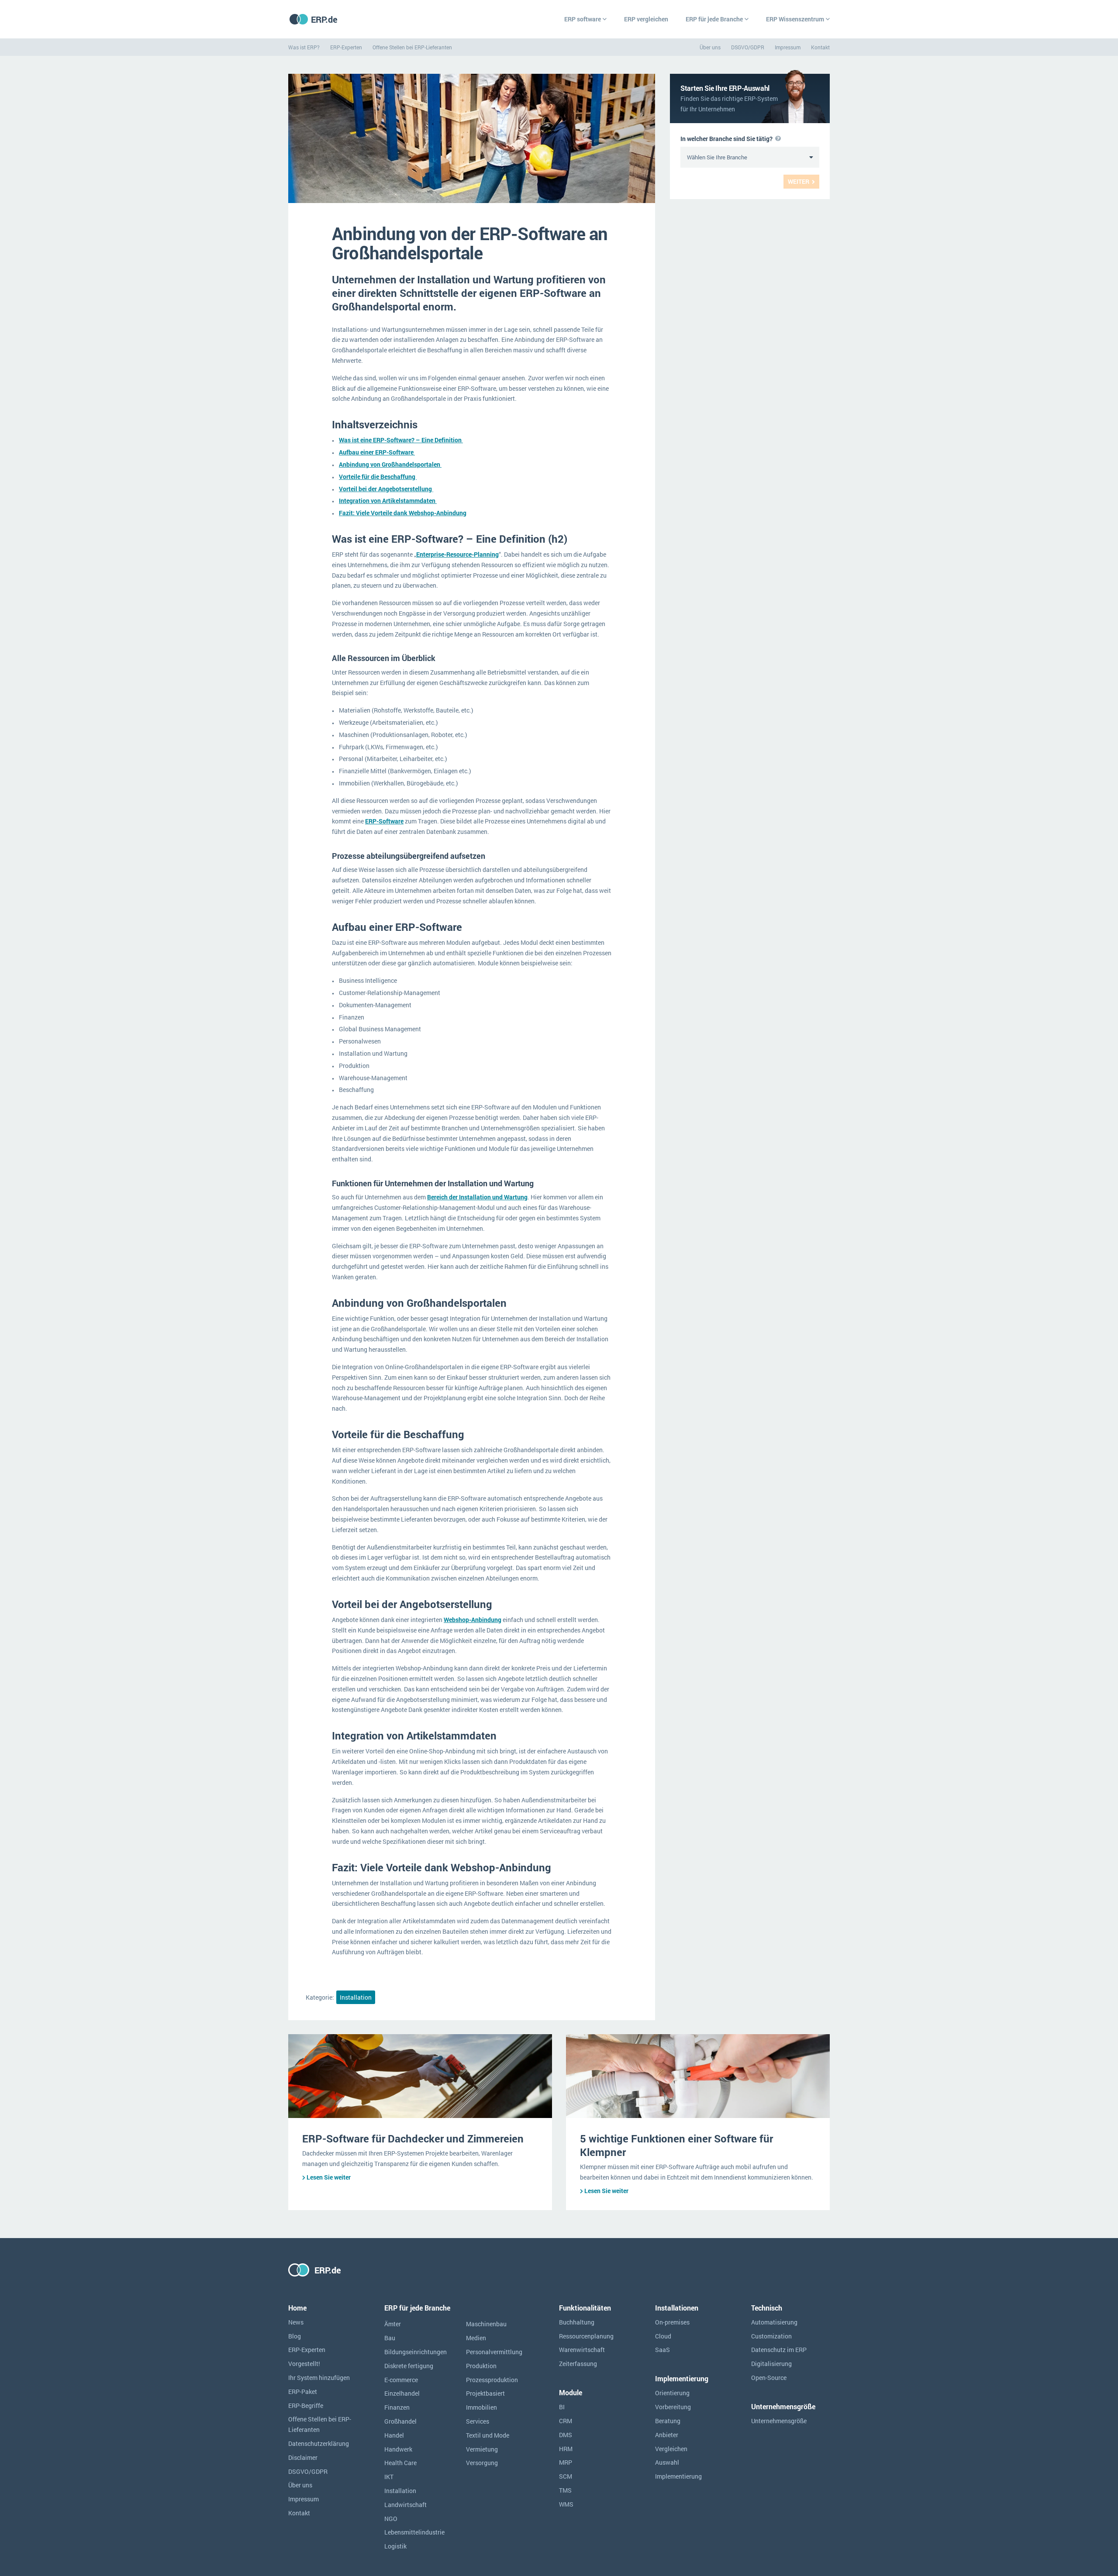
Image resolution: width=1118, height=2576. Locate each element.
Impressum (788, 47)
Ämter (393, 2324)
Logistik (395, 2546)
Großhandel (400, 2421)
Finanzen (397, 2407)
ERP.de (324, 19)
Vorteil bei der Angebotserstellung (386, 489)
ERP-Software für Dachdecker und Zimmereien (413, 2139)
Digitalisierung (771, 2364)
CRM (566, 2421)
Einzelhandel (402, 2393)
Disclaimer (303, 2457)
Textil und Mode (488, 2435)
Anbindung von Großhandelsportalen (390, 464)
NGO (391, 2519)
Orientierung (672, 2393)
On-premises (672, 2322)
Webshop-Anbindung (473, 1620)
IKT (389, 2477)
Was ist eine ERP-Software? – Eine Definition (401, 440)
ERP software (583, 19)
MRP (566, 2462)
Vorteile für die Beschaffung (378, 477)
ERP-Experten (346, 47)
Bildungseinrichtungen (416, 2352)
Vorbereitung (673, 2407)
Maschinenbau (486, 2324)
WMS (566, 2504)
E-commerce (401, 2380)
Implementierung (678, 2476)
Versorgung (482, 2463)
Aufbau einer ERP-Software (377, 452)
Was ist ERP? (304, 47)
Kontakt (820, 47)
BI (562, 2407)
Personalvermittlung (494, 2352)
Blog (295, 2336)
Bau (390, 2338)
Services (478, 2421)
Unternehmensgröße (779, 2421)
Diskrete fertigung (409, 2366)
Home (297, 2308)
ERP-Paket (303, 2392)
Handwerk (398, 2449)
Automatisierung (774, 2322)
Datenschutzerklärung (319, 2443)
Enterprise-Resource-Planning (457, 554)
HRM (566, 2449)
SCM (566, 2476)
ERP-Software (384, 821)
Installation (356, 1997)
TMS (565, 2490)
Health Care (400, 2463)
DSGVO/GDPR (748, 47)
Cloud (663, 2336)
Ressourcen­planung (586, 2336)
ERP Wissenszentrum (795, 19)
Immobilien (481, 2407)
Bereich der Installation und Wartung (477, 1197)
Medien (476, 2338)
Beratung (668, 2421)
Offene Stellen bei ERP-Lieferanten (412, 47)
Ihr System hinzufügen (319, 2378)
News (296, 2322)
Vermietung (482, 2449)
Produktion (481, 2366)
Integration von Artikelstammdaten (388, 501)
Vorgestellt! (304, 2364)
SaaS (663, 2350)
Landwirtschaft (405, 2505)
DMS (566, 2435)
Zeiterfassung (578, 2364)
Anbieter (667, 2435)
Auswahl (667, 2462)
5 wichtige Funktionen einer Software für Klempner (676, 2145)
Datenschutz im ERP (779, 2350)
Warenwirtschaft (582, 2350)
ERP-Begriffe (306, 2406)
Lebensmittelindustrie (414, 2532)
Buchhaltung (577, 2322)
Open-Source (769, 2378)
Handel (394, 2435)
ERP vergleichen (646, 19)
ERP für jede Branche (714, 19)
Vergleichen (671, 2449)
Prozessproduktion (492, 2380)
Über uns (710, 47)
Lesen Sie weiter (329, 2177)
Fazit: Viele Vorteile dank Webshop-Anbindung (403, 513)
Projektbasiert (485, 2393)
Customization (771, 2336)
